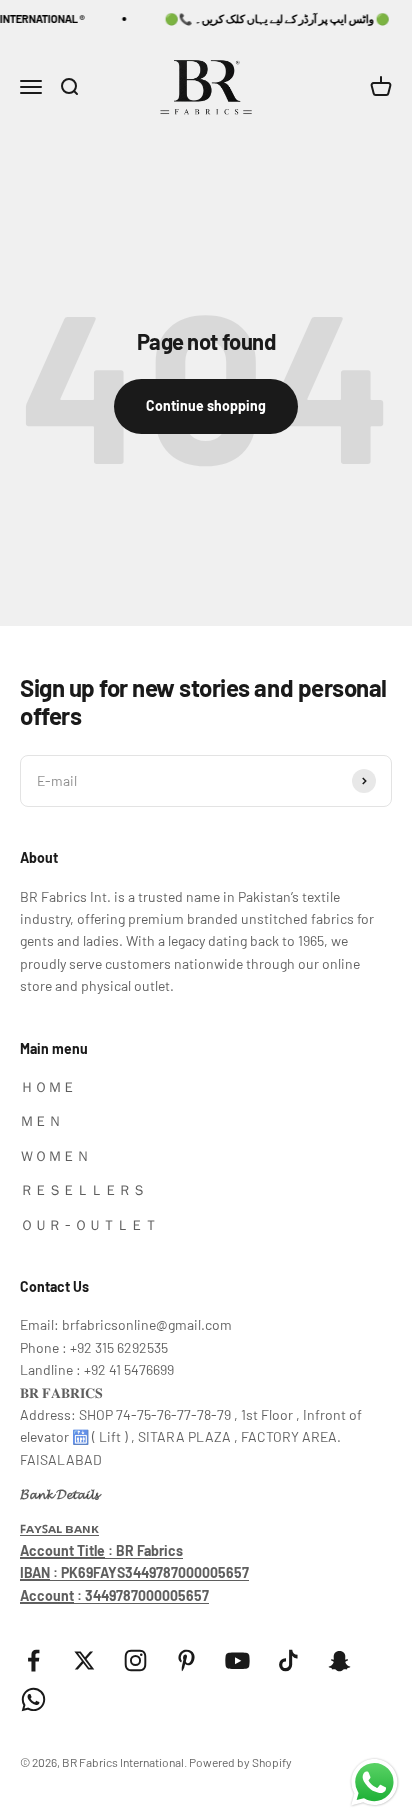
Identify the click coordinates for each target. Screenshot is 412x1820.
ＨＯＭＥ (48, 1086)
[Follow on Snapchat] (339, 1660)
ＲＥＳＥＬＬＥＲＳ (83, 1189)
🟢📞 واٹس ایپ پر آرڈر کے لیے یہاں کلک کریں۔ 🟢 (271, 18)
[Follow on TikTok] (288, 1660)
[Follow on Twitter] (84, 1660)
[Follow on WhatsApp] (33, 1699)
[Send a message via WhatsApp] (374, 1782)
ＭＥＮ (41, 1120)
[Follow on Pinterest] (186, 1660)
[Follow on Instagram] (135, 1660)
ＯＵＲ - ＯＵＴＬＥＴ (89, 1224)
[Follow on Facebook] (33, 1660)
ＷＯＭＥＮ (55, 1155)
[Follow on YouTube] (237, 1660)
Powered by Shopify (240, 1762)
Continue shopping (206, 405)
